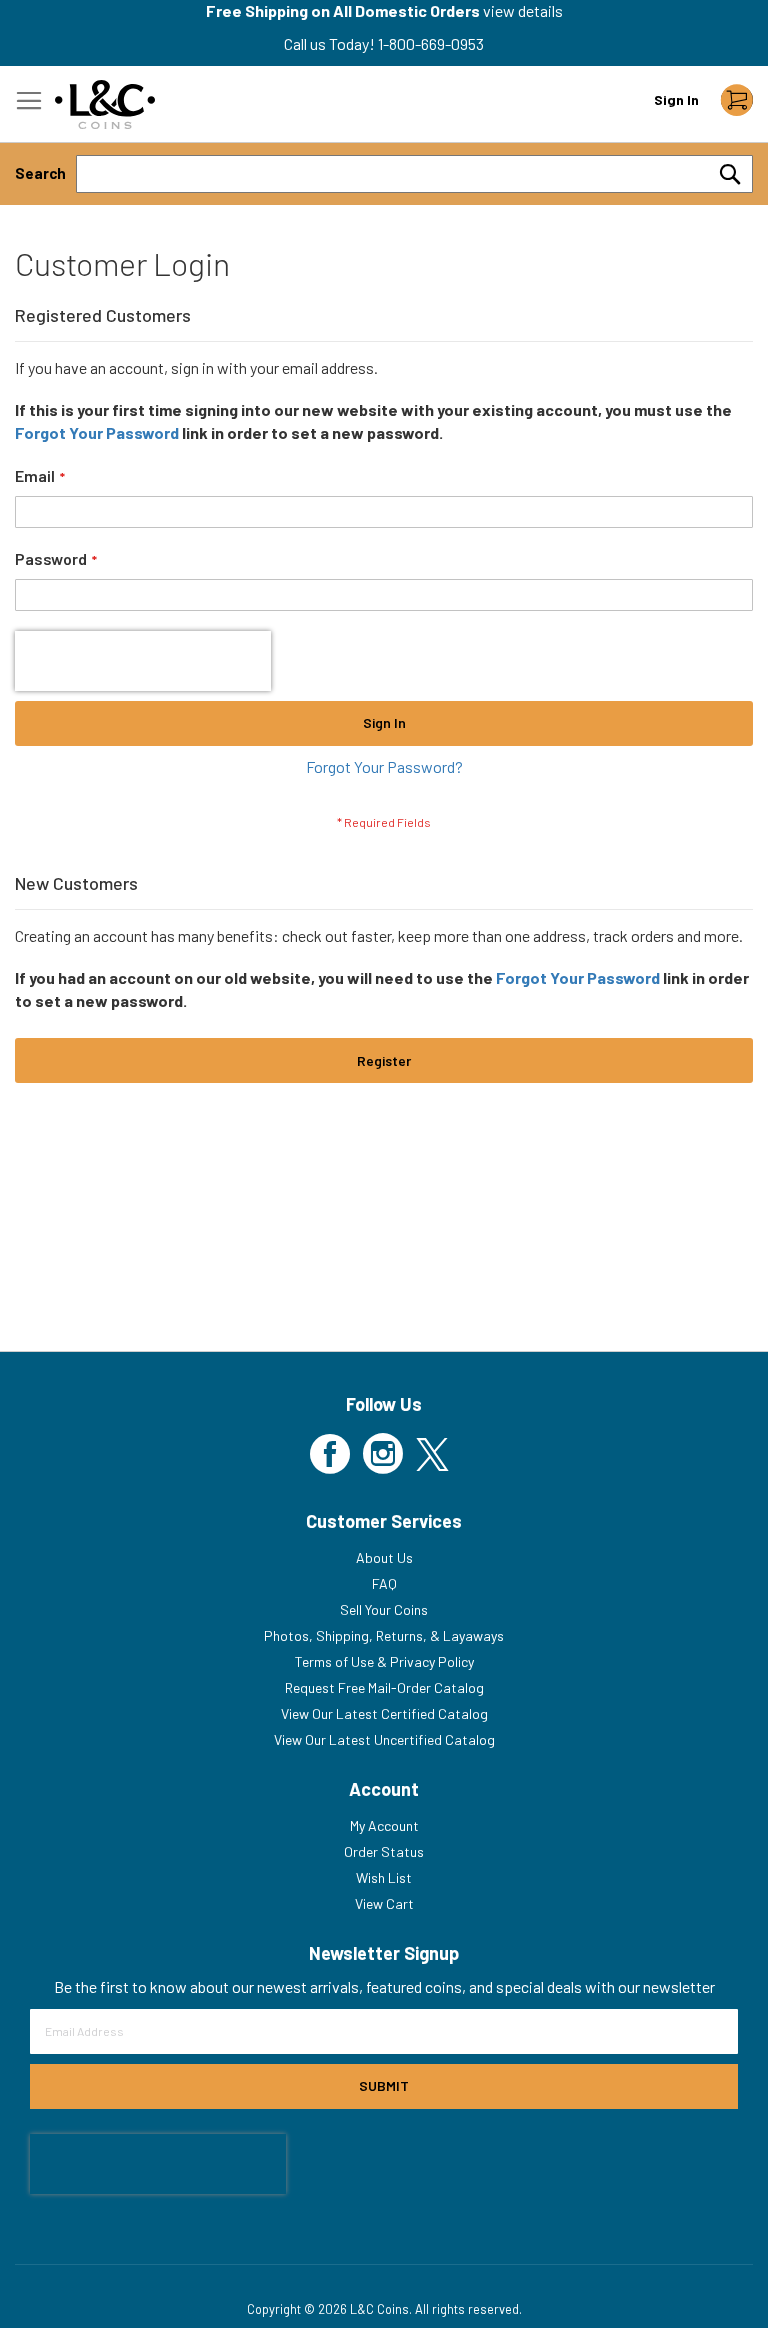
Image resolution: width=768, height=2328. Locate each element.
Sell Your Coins (384, 1609)
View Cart (384, 1903)
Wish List (384, 1877)
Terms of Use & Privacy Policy (384, 1661)
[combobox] (414, 174)
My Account (384, 1825)
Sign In (676, 99)
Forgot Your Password (97, 432)
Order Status (384, 1851)
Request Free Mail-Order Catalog (384, 1687)
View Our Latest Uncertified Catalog (384, 1739)
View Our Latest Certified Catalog (384, 1713)
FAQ (384, 1583)
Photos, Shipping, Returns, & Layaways (384, 1635)
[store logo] (105, 104)
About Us (384, 1557)
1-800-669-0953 (431, 43)
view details (523, 10)
